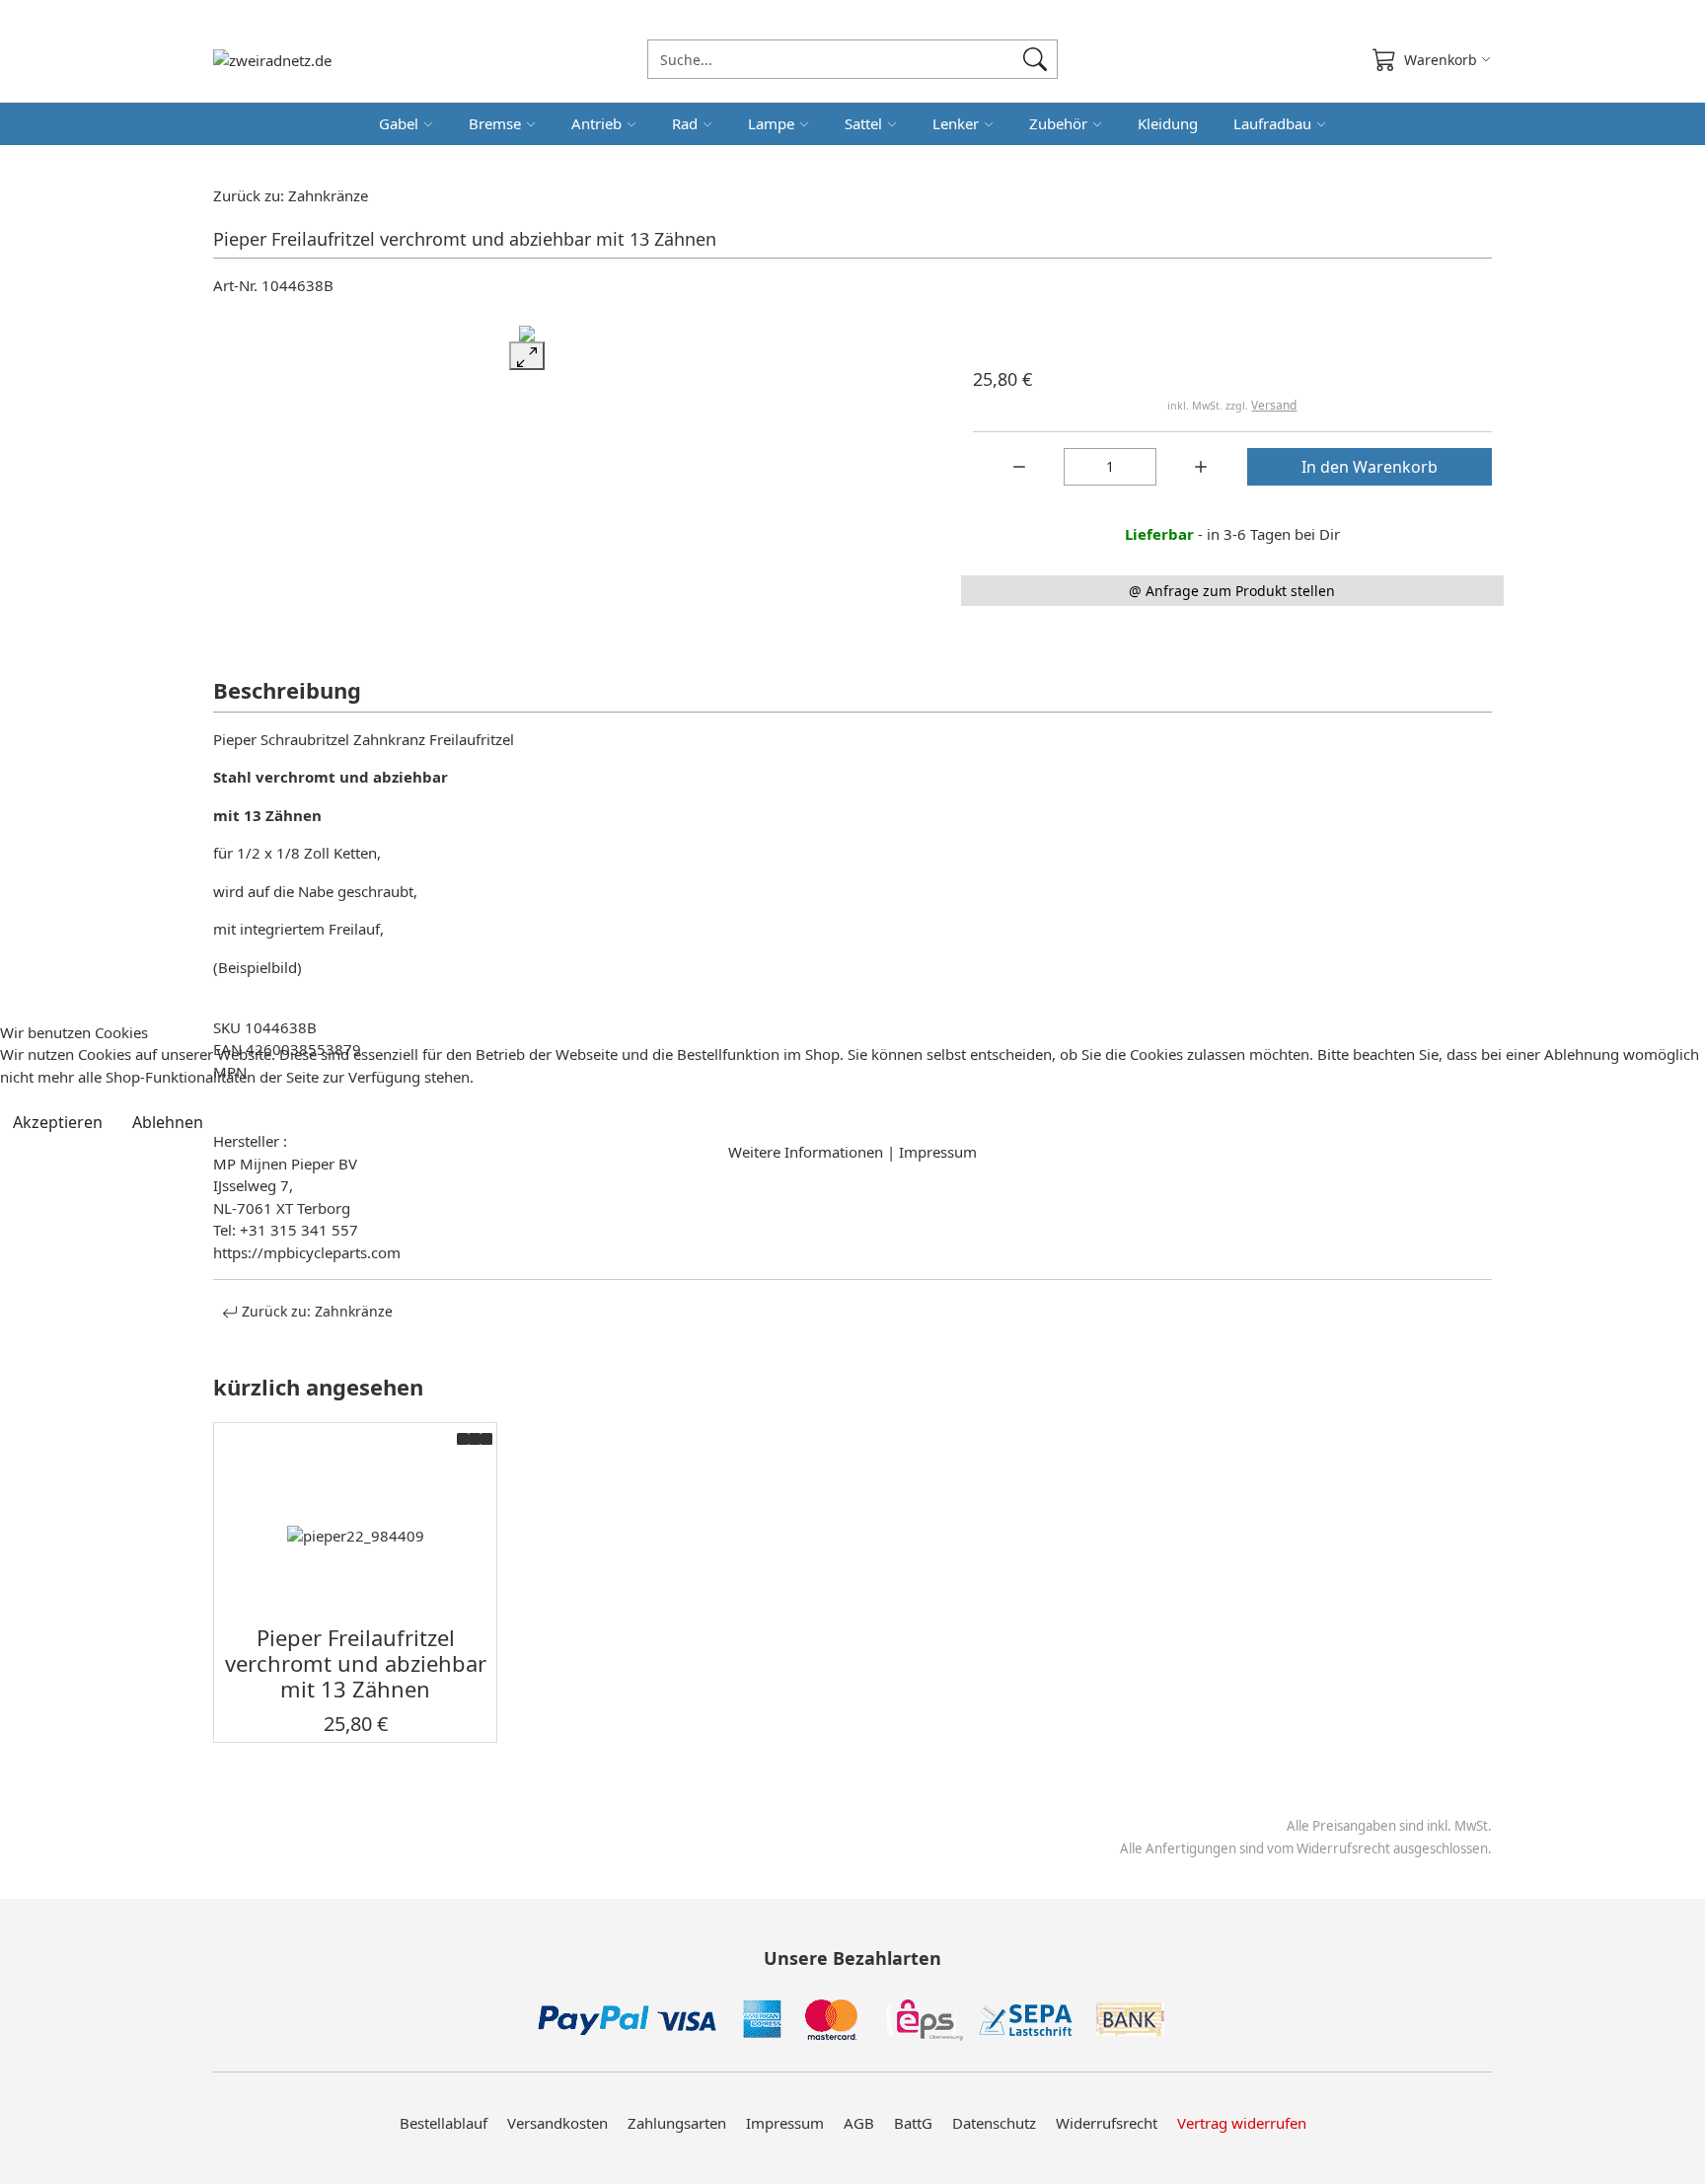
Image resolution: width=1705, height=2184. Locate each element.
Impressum (938, 1152)
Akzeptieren (58, 1122)
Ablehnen (168, 1122)
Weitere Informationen (806, 1152)
